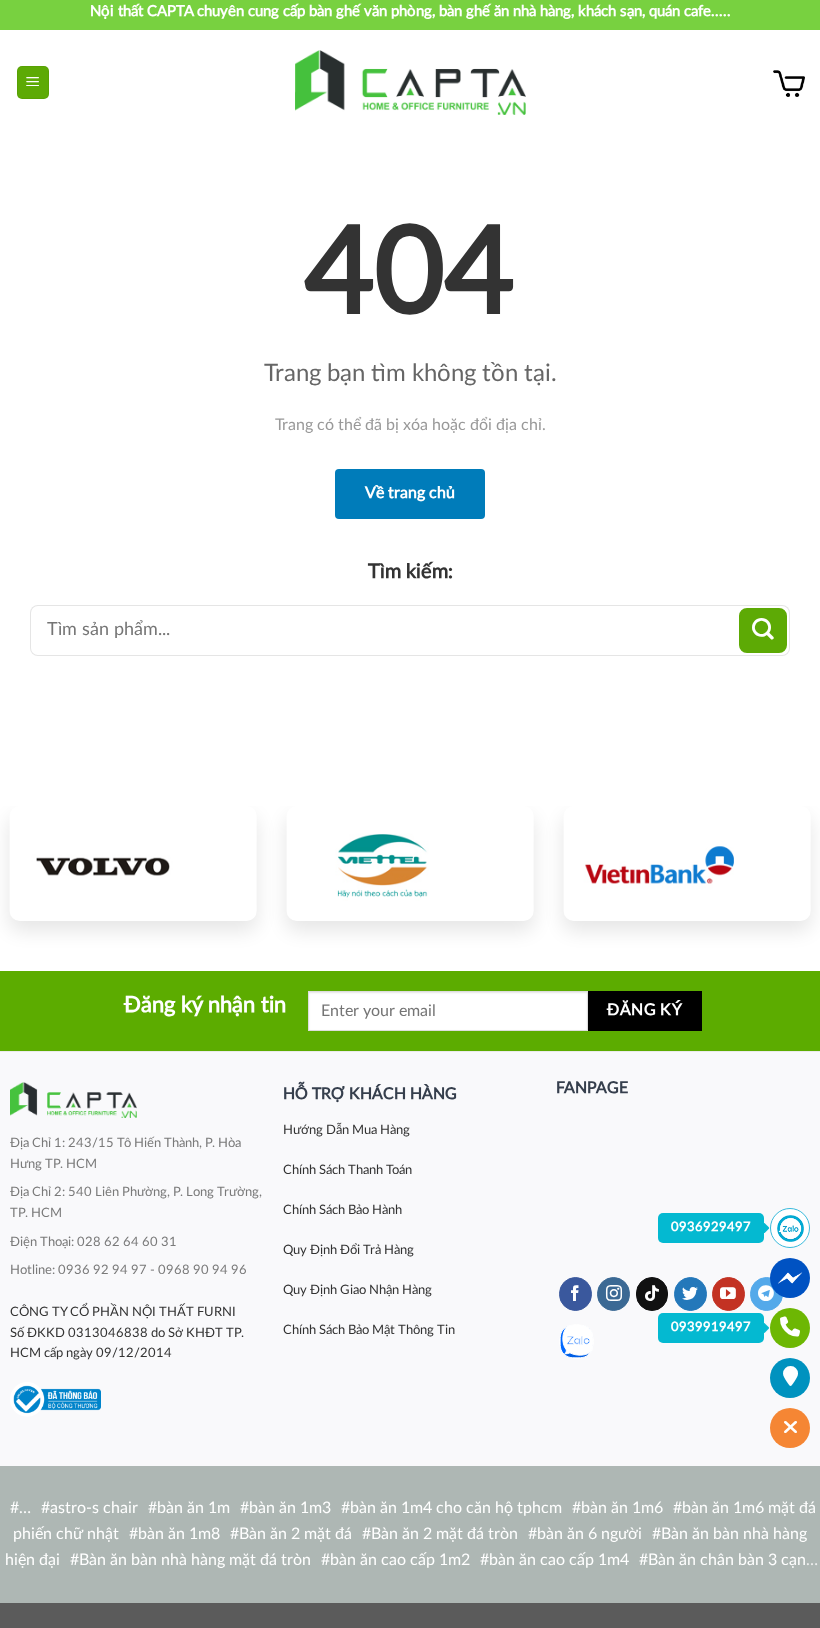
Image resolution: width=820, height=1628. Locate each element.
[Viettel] (410, 864)
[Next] (783, 866)
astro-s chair (94, 1508)
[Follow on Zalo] (576, 1341)
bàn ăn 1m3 (290, 1508)
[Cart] (789, 83)
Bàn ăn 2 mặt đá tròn (444, 1534)
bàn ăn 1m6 (622, 1508)
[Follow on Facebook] (575, 1294)
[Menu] (33, 82)
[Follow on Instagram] (613, 1294)
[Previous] (37, 866)
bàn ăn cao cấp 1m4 (559, 1560)
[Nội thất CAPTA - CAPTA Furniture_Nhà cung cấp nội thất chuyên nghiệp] (410, 82)
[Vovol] (133, 864)
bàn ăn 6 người (589, 1534)
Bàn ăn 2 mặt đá (295, 1534)
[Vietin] (686, 864)
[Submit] (763, 630)
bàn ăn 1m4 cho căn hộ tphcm (456, 1508)
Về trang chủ (410, 493)
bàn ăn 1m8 (179, 1534)
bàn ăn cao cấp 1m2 (400, 1560)
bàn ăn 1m (193, 1508)
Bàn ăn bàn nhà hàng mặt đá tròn (195, 1560)
